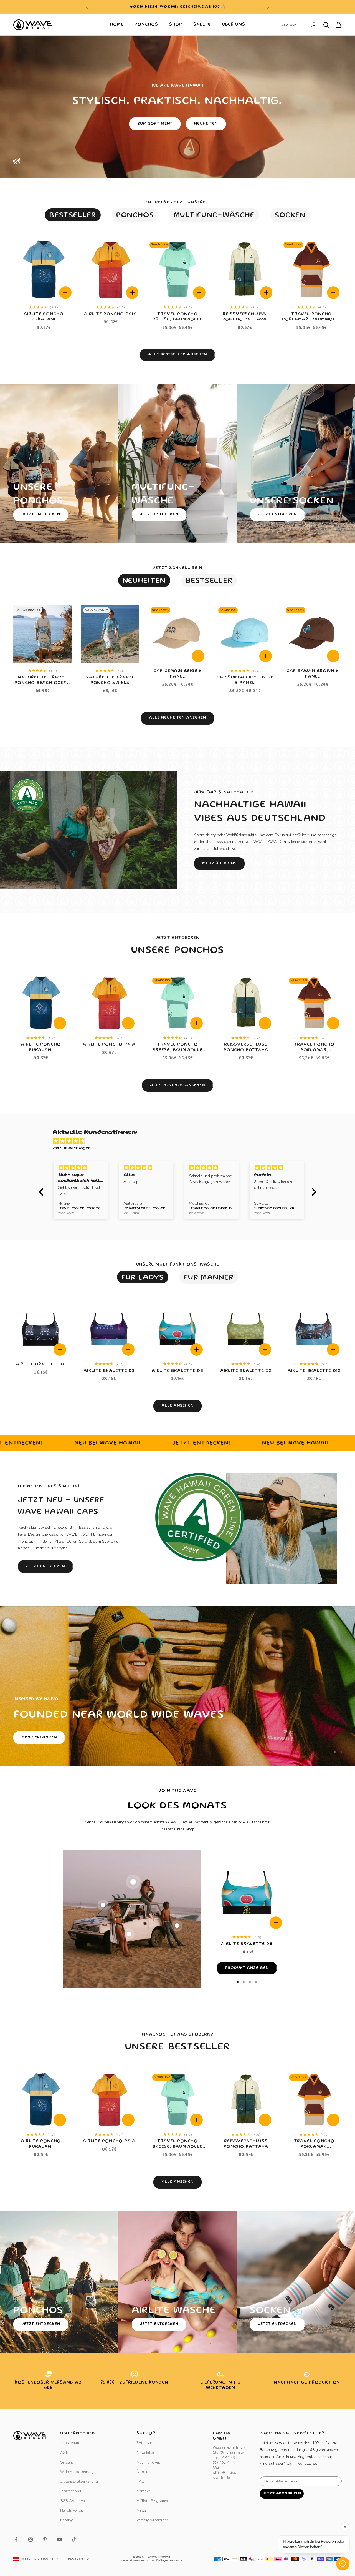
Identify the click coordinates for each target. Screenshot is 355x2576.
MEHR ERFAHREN (39, 1737)
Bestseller (73, 216)
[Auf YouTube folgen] (59, 2539)
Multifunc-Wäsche (214, 216)
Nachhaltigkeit (148, 2462)
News (141, 2510)
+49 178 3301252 (210, 7)
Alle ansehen (177, 1406)
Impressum (69, 2442)
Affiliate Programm (152, 2500)
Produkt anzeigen (247, 1968)
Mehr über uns (219, 863)
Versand (67, 2462)
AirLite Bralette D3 (109, 1371)
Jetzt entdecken (41, 515)
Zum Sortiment (155, 124)
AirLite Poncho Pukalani (44, 317)
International (71, 2491)
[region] (177, 1686)
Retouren (144, 2442)
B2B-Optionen (72, 2500)
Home (117, 25)
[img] (180, 1142)
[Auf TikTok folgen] (74, 2539)
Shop (176, 25)
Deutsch (289, 25)
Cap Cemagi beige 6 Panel (177, 674)
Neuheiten (206, 124)
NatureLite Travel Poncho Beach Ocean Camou (42, 681)
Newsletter (146, 2452)
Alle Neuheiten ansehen (177, 718)
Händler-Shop (72, 2510)
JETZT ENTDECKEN (159, 515)
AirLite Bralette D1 (41, 1365)
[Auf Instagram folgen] (31, 2539)
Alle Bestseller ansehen (177, 355)
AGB (64, 2452)
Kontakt (143, 2491)
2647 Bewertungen (72, 1148)
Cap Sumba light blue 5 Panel (245, 680)
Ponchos (146, 25)
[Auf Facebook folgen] (16, 2539)
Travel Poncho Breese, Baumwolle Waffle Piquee (177, 318)
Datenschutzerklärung (79, 2481)
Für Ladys (143, 1278)
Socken (290, 216)
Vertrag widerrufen (153, 2519)
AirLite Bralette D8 (177, 1371)
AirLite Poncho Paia (111, 314)
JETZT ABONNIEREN (282, 2493)
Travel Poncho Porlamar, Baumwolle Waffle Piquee (312, 318)
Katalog (67, 2519)
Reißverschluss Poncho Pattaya (245, 317)
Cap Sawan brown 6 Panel (313, 674)
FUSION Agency (169, 2561)
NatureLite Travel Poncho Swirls (110, 680)
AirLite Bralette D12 (314, 1371)
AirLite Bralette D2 (246, 1371)
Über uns (234, 25)
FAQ (140, 2481)
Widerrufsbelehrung (77, 2471)
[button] (42, 1192)
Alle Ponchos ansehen (177, 1085)
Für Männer (209, 1278)
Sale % (202, 25)
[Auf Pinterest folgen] (45, 2539)
